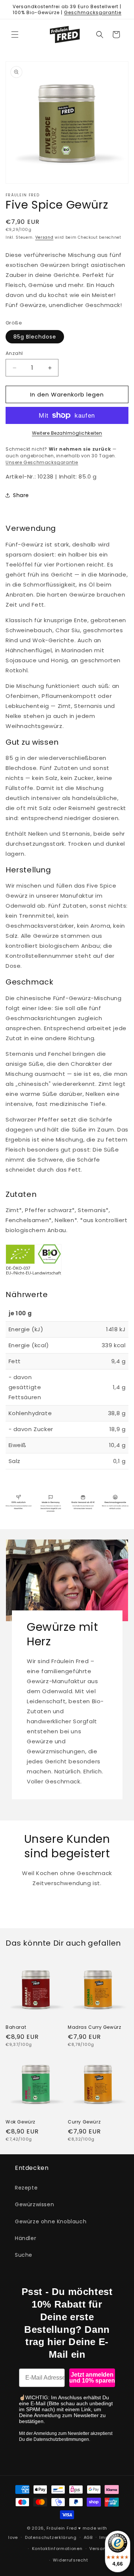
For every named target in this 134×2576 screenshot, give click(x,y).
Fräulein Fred (62, 2528)
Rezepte (26, 2188)
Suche (24, 2255)
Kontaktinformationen (57, 2549)
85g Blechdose (35, 337)
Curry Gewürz (84, 2122)
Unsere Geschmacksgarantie (42, 462)
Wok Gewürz (20, 2122)
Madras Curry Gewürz (94, 2027)
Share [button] (21, 495)
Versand (44, 237)
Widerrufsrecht (70, 2560)
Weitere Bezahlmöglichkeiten (67, 433)
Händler (25, 2238)
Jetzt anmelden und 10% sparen (92, 2378)
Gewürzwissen (34, 2204)
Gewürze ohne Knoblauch (51, 2221)
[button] (15, 35)
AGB (88, 2537)
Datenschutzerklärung (51, 2537)
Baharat (16, 2027)
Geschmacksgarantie (93, 12)
